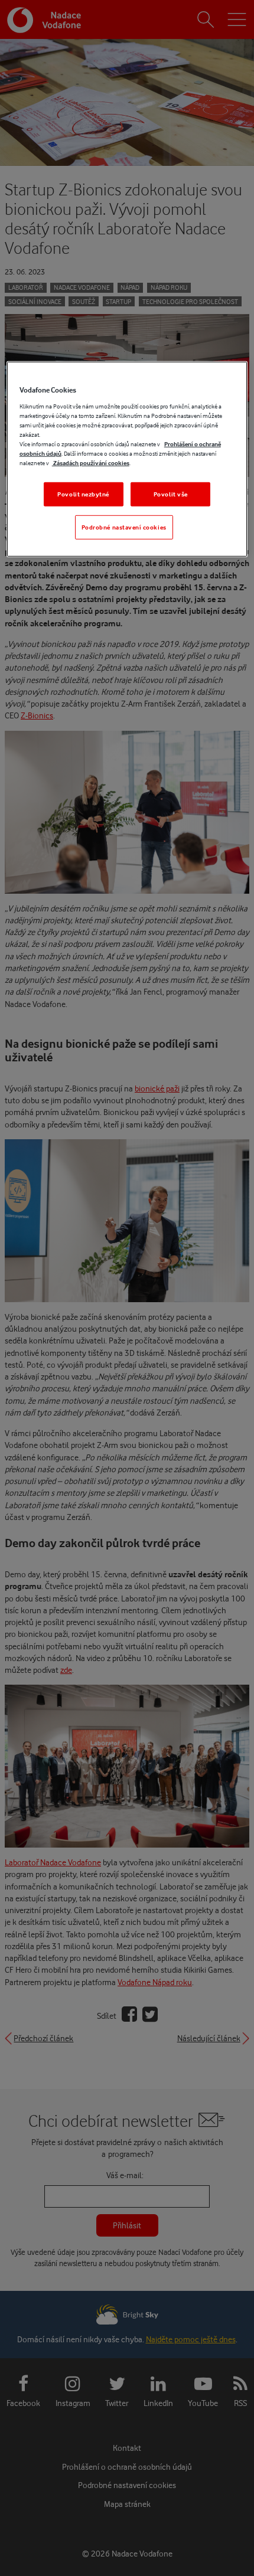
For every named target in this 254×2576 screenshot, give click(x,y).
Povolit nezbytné (83, 494)
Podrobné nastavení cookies (124, 527)
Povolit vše (171, 494)
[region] (127, 459)
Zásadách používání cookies (91, 463)
